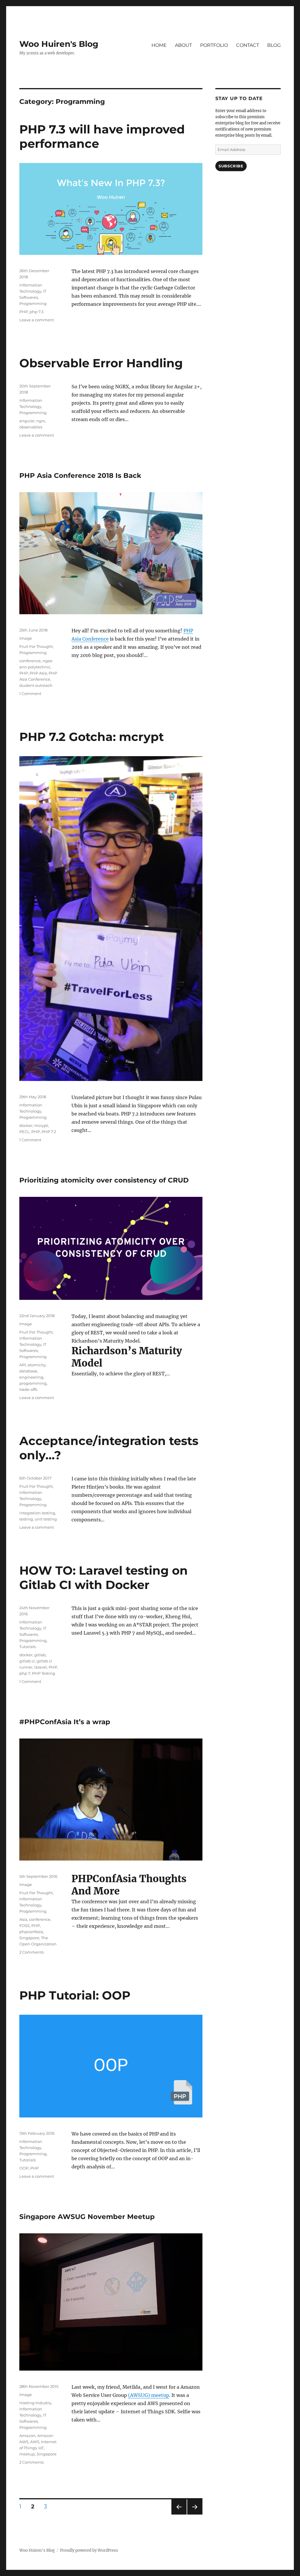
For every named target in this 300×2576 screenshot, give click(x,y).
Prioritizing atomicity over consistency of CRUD (104, 1180)
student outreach (36, 685)
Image (26, 638)
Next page (195, 2514)
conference (30, 661)
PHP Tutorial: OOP (75, 1995)
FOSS (24, 1925)
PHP (24, 312)
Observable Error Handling (101, 363)
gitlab (40, 1655)
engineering (31, 1377)
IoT (41, 2448)
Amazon (27, 2436)
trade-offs (28, 1389)
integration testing (37, 1513)
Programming (33, 303)
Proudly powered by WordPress (89, 2550)
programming (33, 1383)
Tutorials (28, 1647)
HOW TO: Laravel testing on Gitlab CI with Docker (104, 1578)
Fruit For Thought (36, 646)
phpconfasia (31, 1932)
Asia (23, 1919)
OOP (24, 2168)
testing (26, 1519)
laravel (41, 1667)
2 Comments (31, 1952)
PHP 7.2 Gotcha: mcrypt (92, 737)
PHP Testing (44, 1673)
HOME (159, 45)
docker (26, 1125)
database (28, 1371)
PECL (24, 1132)
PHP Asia (38, 673)
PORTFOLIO (214, 45)
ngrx (41, 421)
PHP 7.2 (49, 1132)
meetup (27, 2454)
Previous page (179, 2514)
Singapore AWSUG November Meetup (87, 2217)
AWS (35, 2442)
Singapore (29, 1938)
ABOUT (183, 45)
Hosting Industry (35, 2403)
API (23, 1365)
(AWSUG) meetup (149, 2395)
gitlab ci (27, 1661)
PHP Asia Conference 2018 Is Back (80, 476)
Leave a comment (37, 320)
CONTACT (248, 45)
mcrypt (41, 1125)
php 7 (25, 1673)
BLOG (274, 45)
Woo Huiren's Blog (59, 44)
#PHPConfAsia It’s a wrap (65, 1722)
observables (31, 427)
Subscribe (231, 166)
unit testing (46, 1519)
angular (27, 421)
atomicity (37, 1365)
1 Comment (30, 694)
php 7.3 (36, 312)
